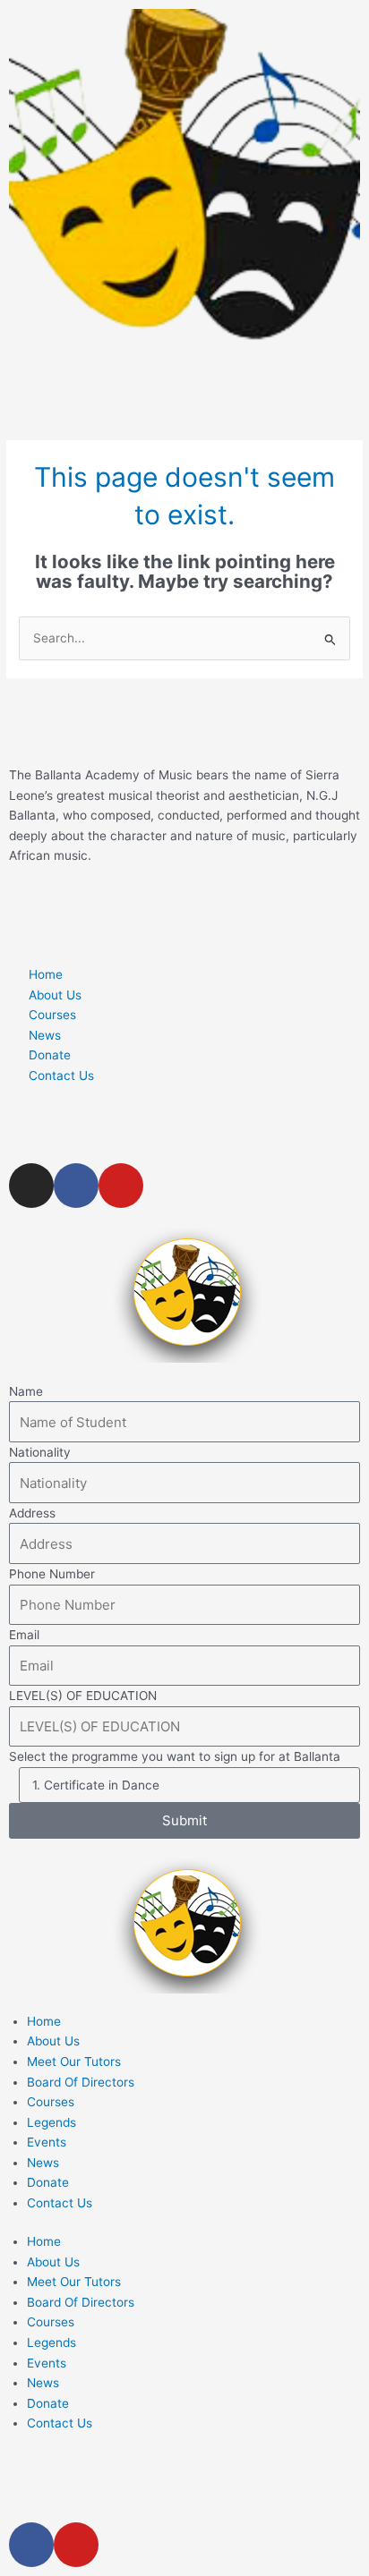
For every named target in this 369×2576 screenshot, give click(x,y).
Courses (51, 2102)
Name (26, 1391)
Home (44, 2021)
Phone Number (52, 1574)
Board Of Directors (81, 2082)
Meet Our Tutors (74, 2062)
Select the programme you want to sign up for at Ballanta (175, 1756)
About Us (53, 2041)
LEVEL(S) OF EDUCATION (83, 1696)
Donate (48, 2182)
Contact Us (60, 2203)
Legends (51, 2122)
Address (32, 1513)
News (43, 2163)
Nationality (40, 1452)
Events (47, 2142)
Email (24, 1635)
